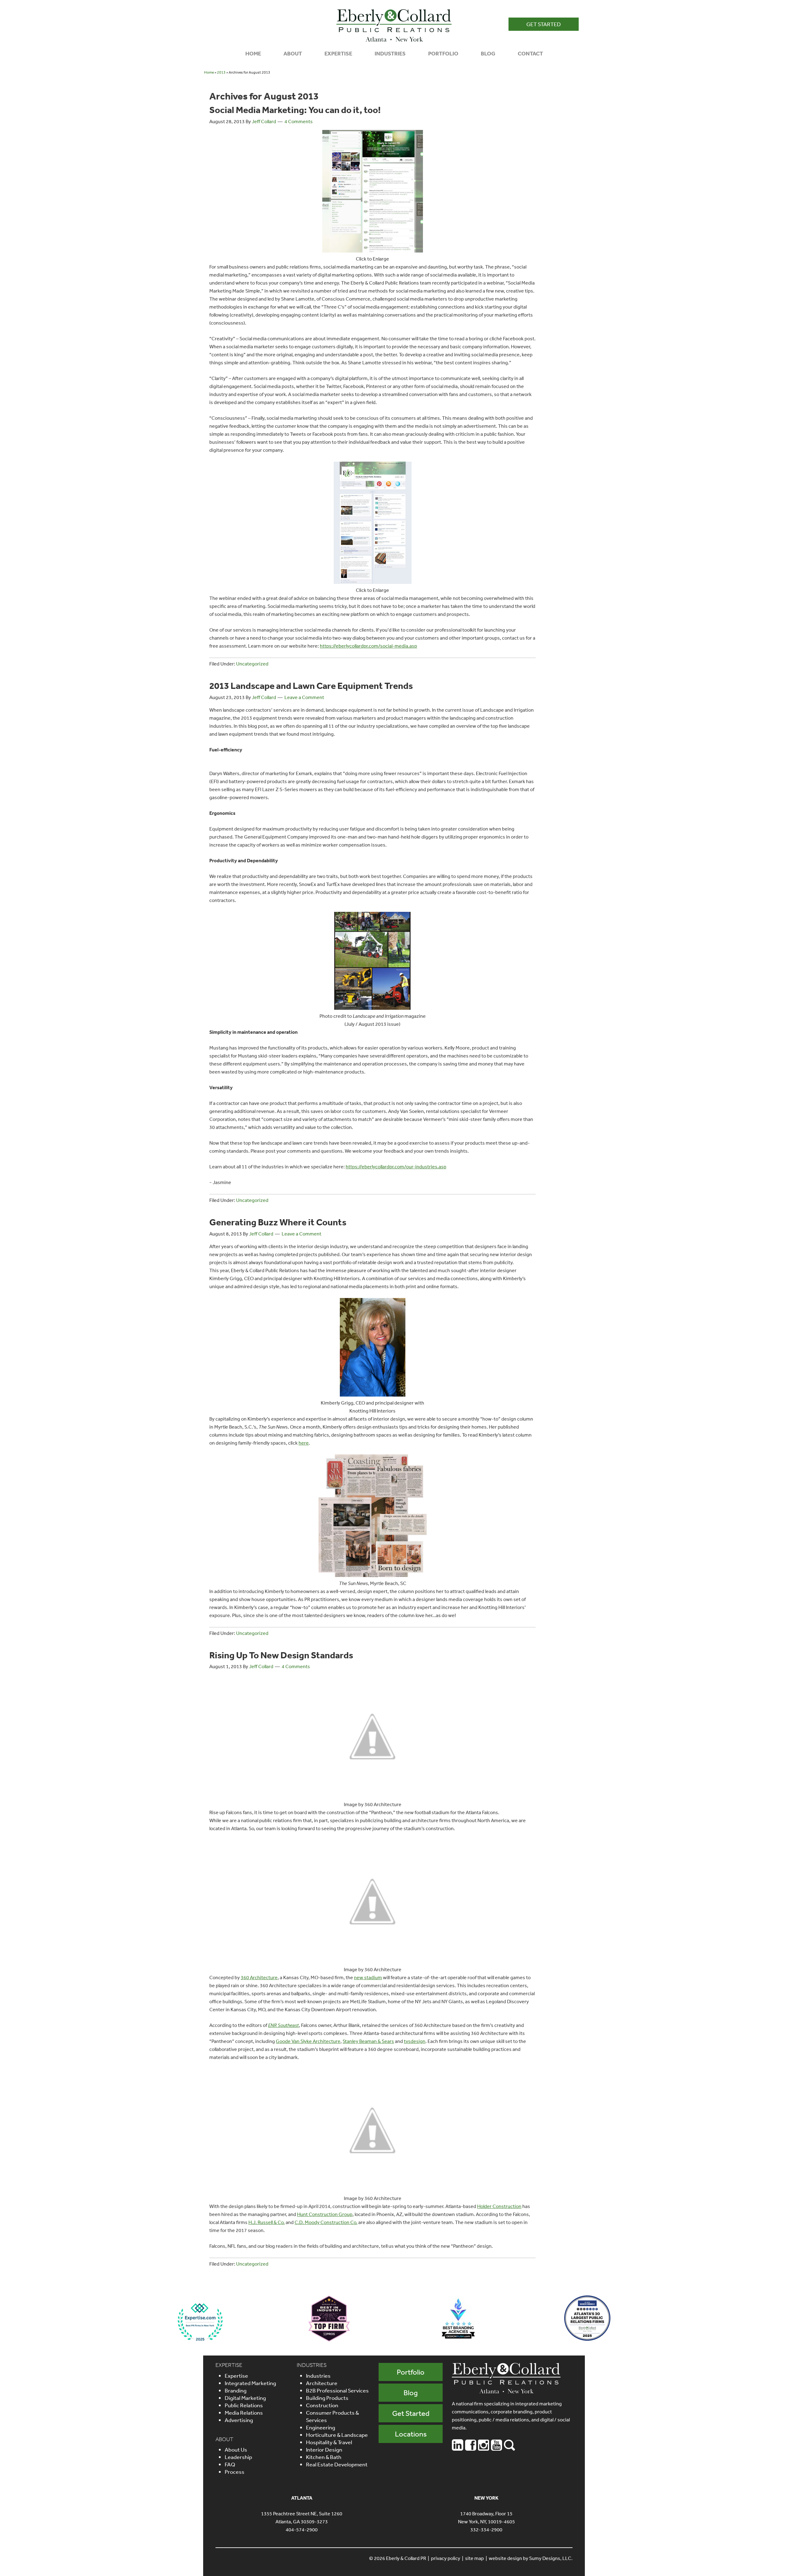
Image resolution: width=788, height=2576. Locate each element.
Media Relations (244, 2412)
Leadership (238, 2457)
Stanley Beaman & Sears (368, 2041)
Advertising (239, 2420)
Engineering (321, 2427)
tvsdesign (415, 2041)
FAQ (230, 2464)
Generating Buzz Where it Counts (278, 1222)
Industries (318, 2376)
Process (235, 2472)
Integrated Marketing (250, 2383)
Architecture (322, 2383)
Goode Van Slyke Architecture (308, 2041)
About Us (236, 2449)
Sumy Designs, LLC (550, 2558)
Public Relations (244, 2405)
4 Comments (299, 121)
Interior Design (324, 2449)
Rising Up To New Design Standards (281, 1655)
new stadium (368, 1977)
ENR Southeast (283, 2025)
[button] (544, 24)
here (304, 1443)
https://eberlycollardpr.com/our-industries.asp (396, 1167)
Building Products (327, 2398)
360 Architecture (259, 1977)
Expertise (236, 2376)
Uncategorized (252, 664)
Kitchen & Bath (324, 2457)
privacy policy (446, 2558)
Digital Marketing (245, 2398)
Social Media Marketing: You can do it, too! (295, 110)
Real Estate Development (337, 2464)
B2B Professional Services (337, 2390)
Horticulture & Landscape (337, 2435)
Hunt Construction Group (325, 2214)
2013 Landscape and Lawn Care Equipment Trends (311, 685)
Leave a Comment (304, 697)
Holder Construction (499, 2206)
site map (474, 2558)
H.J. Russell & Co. (267, 2222)
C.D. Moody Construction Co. (326, 2222)
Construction (322, 2405)
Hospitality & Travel (329, 2442)
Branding (236, 2390)
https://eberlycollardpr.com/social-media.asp (368, 646)
